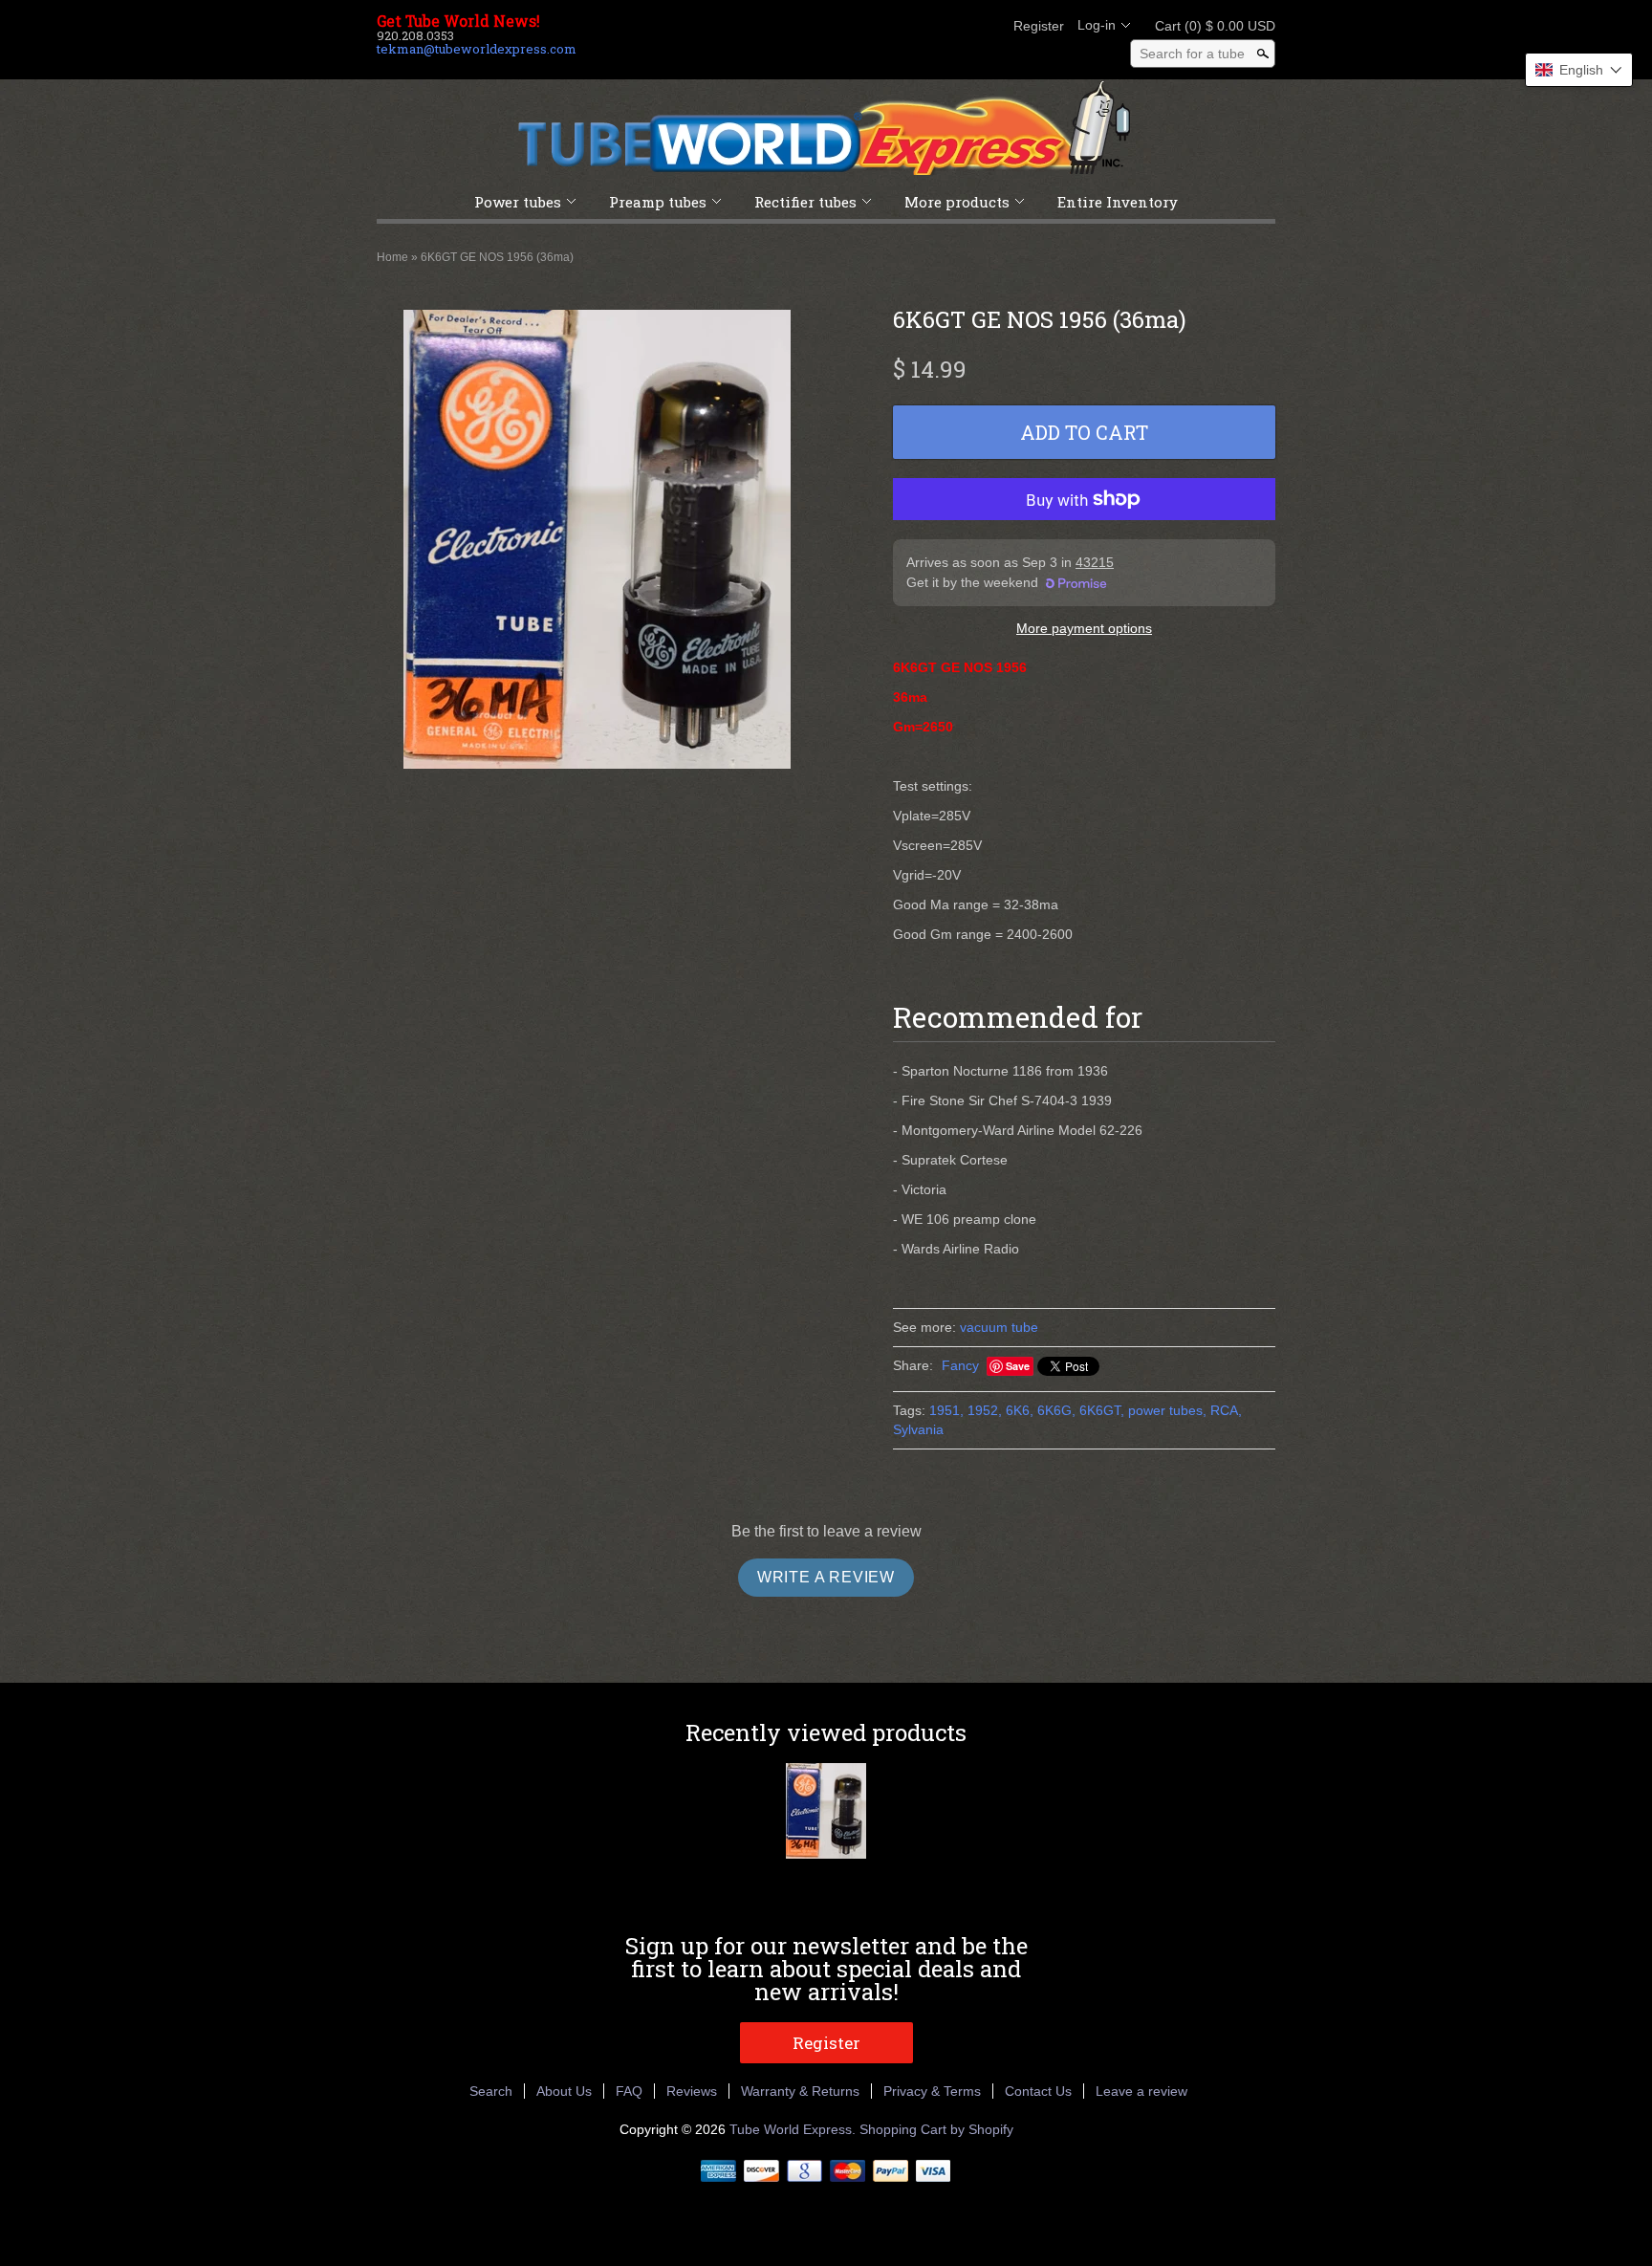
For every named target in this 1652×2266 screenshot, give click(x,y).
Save (1018, 1366)
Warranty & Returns (800, 2091)
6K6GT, (1102, 1410)
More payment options (1084, 628)
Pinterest (952, 26)
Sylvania (918, 1429)
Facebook (887, 26)
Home (392, 257)
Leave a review (1141, 2091)
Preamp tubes (658, 202)
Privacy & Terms (932, 2091)
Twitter (920, 26)
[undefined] (597, 542)
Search (491, 2091)
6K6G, (1056, 1410)
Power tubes (518, 202)
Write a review (826, 1577)
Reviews (692, 2091)
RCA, (1226, 1410)
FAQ (629, 2091)
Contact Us (1038, 2091)
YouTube (985, 26)
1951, (946, 1410)
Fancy (960, 1365)
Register (1039, 26)
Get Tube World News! (458, 21)
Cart (1209, 26)
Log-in (1097, 25)
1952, (985, 1410)
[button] (1579, 70)
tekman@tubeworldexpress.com (477, 49)
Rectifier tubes (805, 202)
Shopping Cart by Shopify (936, 2129)
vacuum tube (999, 1327)
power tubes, (1167, 1410)
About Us (564, 2091)
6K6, (1020, 1410)
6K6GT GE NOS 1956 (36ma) (497, 257)
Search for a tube (1192, 54)
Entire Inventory (1118, 202)
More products (957, 202)
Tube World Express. (794, 2129)
